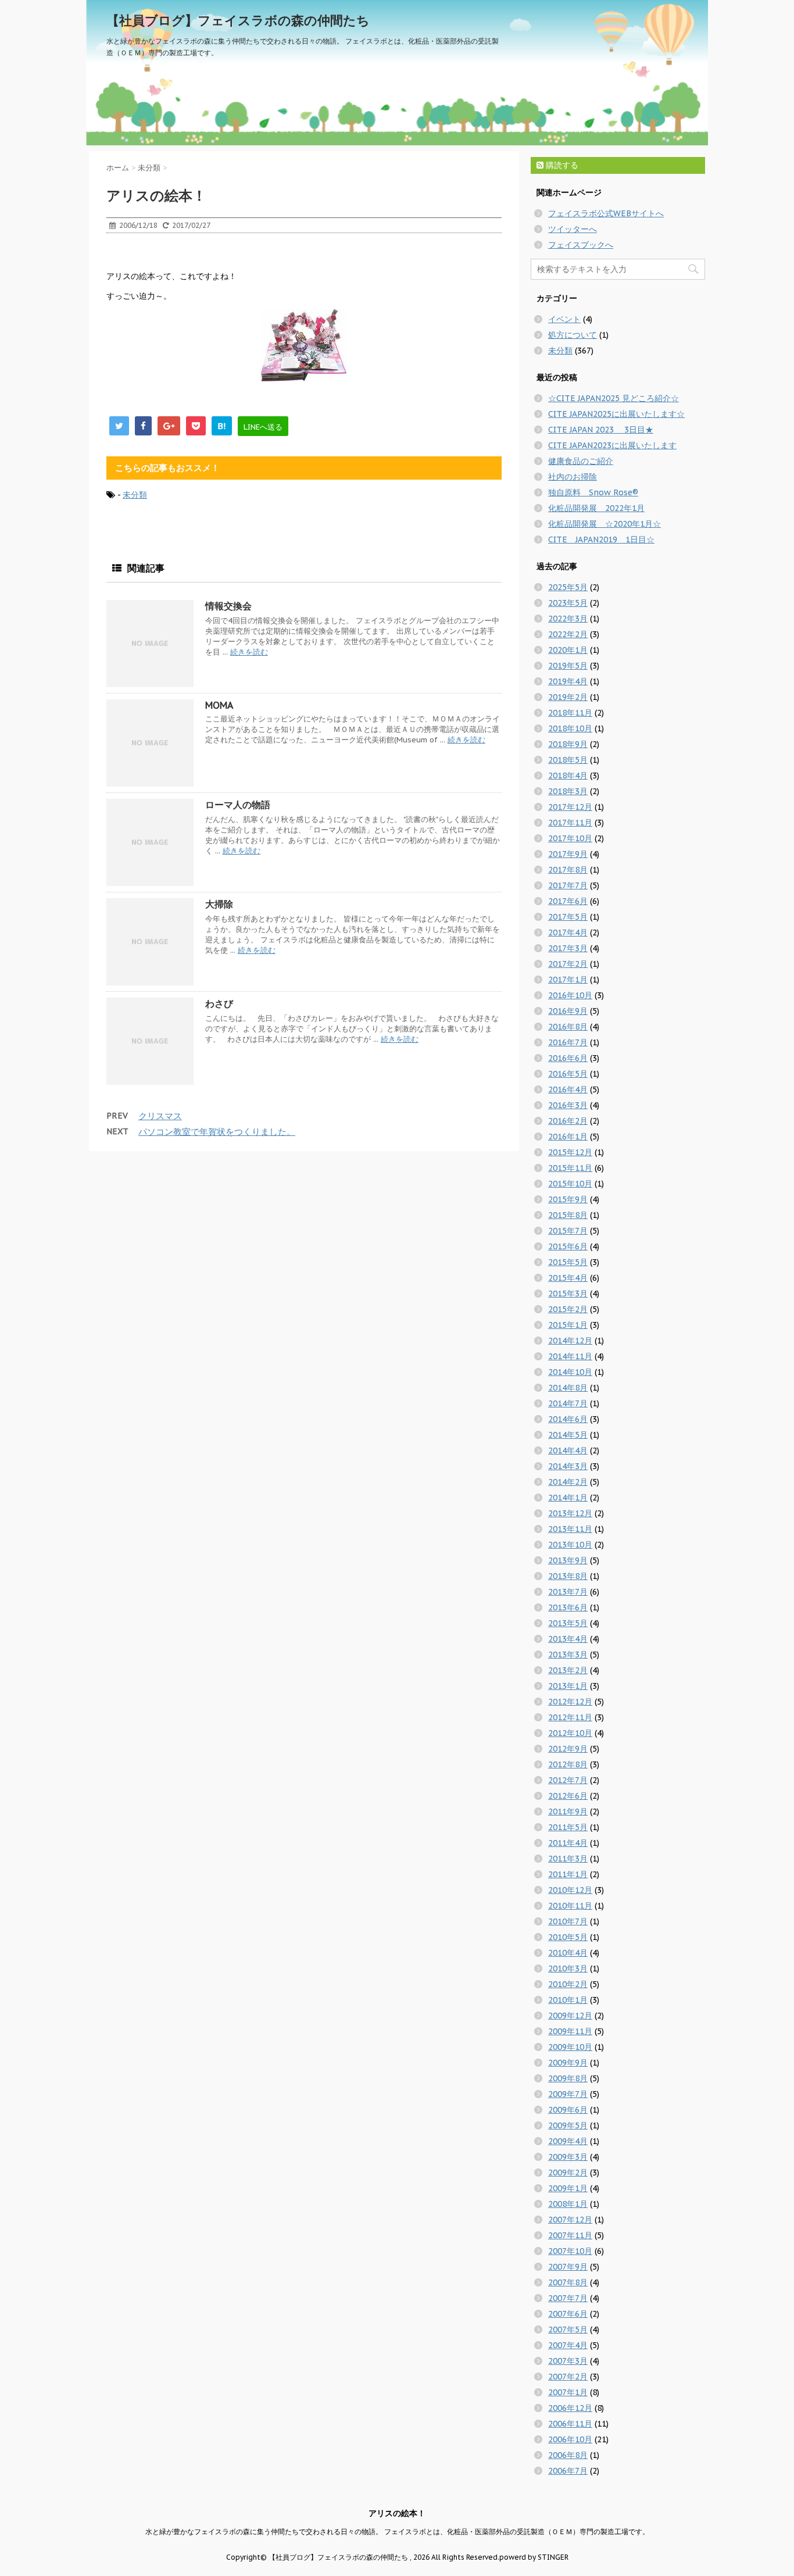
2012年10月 (570, 1733)
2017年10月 (570, 838)
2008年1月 (568, 2204)
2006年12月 (570, 2408)
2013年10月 (570, 1545)
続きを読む (249, 652)
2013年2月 (568, 1670)
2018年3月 (568, 791)
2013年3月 (568, 1655)
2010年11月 (570, 1906)
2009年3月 (568, 2157)
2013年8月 (568, 1576)
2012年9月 (568, 1749)
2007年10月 (570, 2251)
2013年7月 (568, 1592)
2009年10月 (570, 2047)
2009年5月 (568, 2125)
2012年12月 (570, 1702)
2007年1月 (568, 2392)
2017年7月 (568, 885)
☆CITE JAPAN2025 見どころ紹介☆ (614, 398)
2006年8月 (568, 2455)
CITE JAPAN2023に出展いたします (612, 445)
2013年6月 (568, 1607)
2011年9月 (568, 1812)
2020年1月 (568, 650)
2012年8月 (568, 1764)
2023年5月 (568, 603)
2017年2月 (568, 964)
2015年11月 (570, 1168)
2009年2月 (568, 2173)
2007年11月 (570, 2235)
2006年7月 (568, 2471)
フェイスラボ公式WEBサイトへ (606, 213)
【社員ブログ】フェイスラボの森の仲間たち (238, 20)
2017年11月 (570, 823)
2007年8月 (568, 2282)
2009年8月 (568, 2078)
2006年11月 (570, 2424)
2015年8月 (568, 1215)
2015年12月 (570, 1152)
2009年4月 (568, 2141)
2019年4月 (568, 681)
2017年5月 (568, 917)
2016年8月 (568, 1027)
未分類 (135, 495)
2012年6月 (568, 1796)
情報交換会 (228, 606)
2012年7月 (568, 1780)
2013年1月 (568, 1686)
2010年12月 (570, 1890)
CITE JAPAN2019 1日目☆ (601, 540)
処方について (573, 335)
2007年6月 (568, 2314)
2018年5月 (568, 760)
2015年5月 (568, 1262)
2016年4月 (568, 1089)
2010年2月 (568, 1984)
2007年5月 (568, 2330)
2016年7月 (568, 1042)
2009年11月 (570, 2031)
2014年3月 (568, 1466)
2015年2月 (568, 1309)
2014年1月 (568, 1498)
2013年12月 (570, 1513)
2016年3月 (568, 1105)
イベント (564, 319)
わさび (219, 1003)
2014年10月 (570, 1372)
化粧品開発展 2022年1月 (596, 508)
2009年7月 (568, 2094)
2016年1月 (568, 1137)
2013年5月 (568, 1623)
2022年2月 (568, 634)
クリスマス (160, 1116)
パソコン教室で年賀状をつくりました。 (217, 1132)
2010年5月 (568, 1937)
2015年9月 (568, 1199)
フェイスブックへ (581, 245)
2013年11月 (570, 1529)
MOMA (219, 705)
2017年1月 (568, 980)
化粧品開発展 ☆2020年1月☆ (605, 524)
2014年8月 (568, 1388)
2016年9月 (568, 1011)
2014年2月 (568, 1482)
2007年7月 (568, 2298)
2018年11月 (570, 713)
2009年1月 (568, 2188)
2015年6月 (568, 1246)
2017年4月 (568, 932)
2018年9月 (568, 744)
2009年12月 (570, 2016)
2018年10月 (570, 728)
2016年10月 (570, 995)
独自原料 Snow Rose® (593, 492)
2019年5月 (568, 666)
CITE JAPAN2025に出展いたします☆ (616, 414)
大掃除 (219, 904)
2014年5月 (568, 1435)
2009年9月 (568, 2063)
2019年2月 (568, 697)
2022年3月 (568, 619)
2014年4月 (568, 1450)
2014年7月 (568, 1403)
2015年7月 (568, 1231)
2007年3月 (568, 2361)
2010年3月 (568, 1968)
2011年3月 (568, 1859)
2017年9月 (568, 854)
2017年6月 (568, 901)
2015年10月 (570, 1184)
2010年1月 (568, 2000)
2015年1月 (568, 1325)
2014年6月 (568, 1419)
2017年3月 (568, 948)
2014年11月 (570, 1356)
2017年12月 (570, 807)
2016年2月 (568, 1121)
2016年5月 (568, 1074)
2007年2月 (568, 2377)
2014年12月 (570, 1341)
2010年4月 (568, 1953)
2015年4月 (568, 1278)
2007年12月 (570, 2220)
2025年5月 (568, 587)
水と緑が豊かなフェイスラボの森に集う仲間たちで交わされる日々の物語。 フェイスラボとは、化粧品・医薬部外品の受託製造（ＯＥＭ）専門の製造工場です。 (397, 2532)
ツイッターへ (573, 229)
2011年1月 (568, 1874)
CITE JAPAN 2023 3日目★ (601, 430)
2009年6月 (568, 2110)
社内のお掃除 (573, 477)
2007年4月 (568, 2345)
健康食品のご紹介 (581, 461)
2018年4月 (568, 776)
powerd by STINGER (534, 2557)
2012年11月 (570, 1717)
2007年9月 (568, 2267)
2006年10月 (570, 2439)
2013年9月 (568, 1560)
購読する (561, 165)
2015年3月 (568, 1294)
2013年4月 (568, 1639)
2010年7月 (568, 1921)
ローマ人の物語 (238, 805)
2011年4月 (568, 1843)
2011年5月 (568, 1827)
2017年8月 (568, 870)
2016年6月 (568, 1058)
